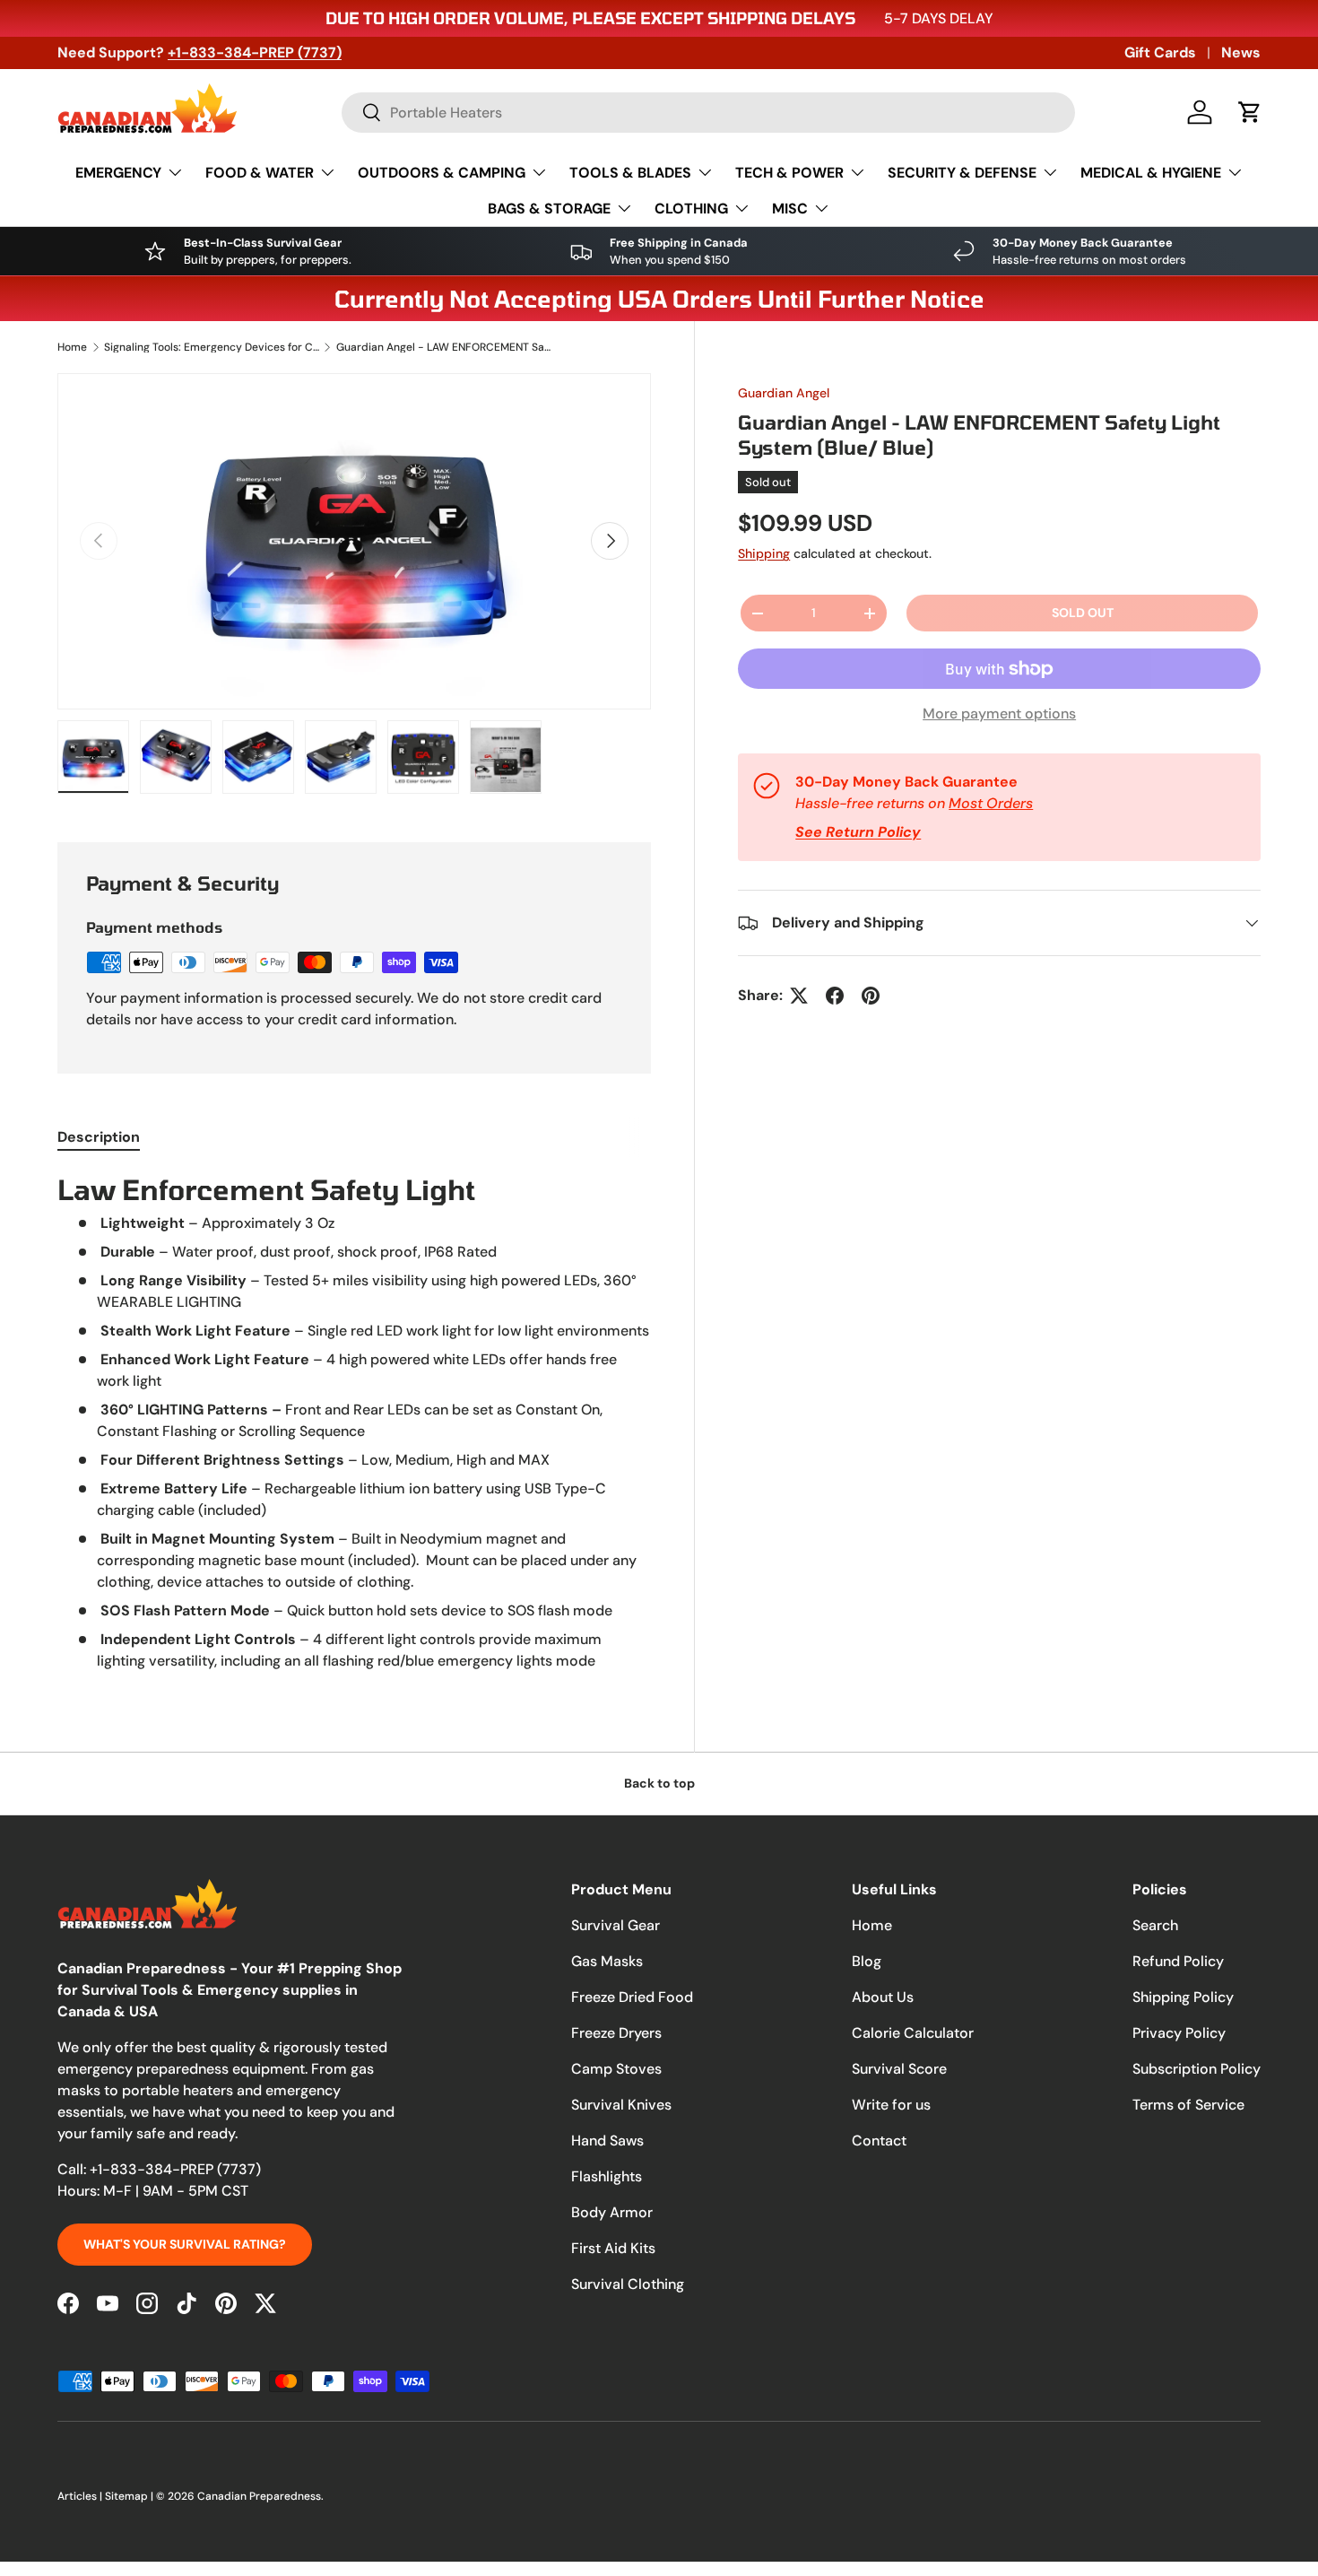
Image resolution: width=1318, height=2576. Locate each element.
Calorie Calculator (913, 2033)
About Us (883, 1997)
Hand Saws (607, 2141)
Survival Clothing (628, 2284)
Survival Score (899, 2069)
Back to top (659, 1783)
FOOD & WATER (260, 173)
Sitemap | (130, 2496)
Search (1155, 1925)
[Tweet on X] (799, 996)
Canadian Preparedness (259, 2496)
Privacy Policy (1179, 2033)
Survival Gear (616, 1925)
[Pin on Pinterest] (871, 996)
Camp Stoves (616, 2069)
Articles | (81, 2496)
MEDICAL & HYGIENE (1151, 173)
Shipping (764, 553)
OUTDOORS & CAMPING (442, 173)
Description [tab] (99, 1137)
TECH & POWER (789, 173)
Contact (879, 2141)
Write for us (891, 2105)
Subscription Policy (1197, 2069)
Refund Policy (1178, 1961)
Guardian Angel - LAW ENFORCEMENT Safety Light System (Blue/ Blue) (444, 347)
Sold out (1083, 613)
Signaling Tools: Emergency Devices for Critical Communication (212, 347)
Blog (867, 1961)
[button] (1250, 112)
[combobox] (708, 113)
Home (72, 347)
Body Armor (612, 2212)
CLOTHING (691, 209)
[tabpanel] (354, 1422)
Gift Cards (1160, 52)
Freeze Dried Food (632, 1997)
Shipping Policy (1183, 1997)
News (1241, 52)
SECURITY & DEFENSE (962, 173)
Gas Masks (607, 1961)
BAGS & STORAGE (549, 209)
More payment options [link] (999, 714)
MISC (790, 209)
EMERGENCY (118, 173)
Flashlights (607, 2176)
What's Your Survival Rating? (185, 2244)
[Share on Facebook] (835, 996)
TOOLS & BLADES (630, 173)
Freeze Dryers (616, 2033)
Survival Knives (621, 2105)
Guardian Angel (784, 393)
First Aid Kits (613, 2248)
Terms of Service (1188, 2105)
